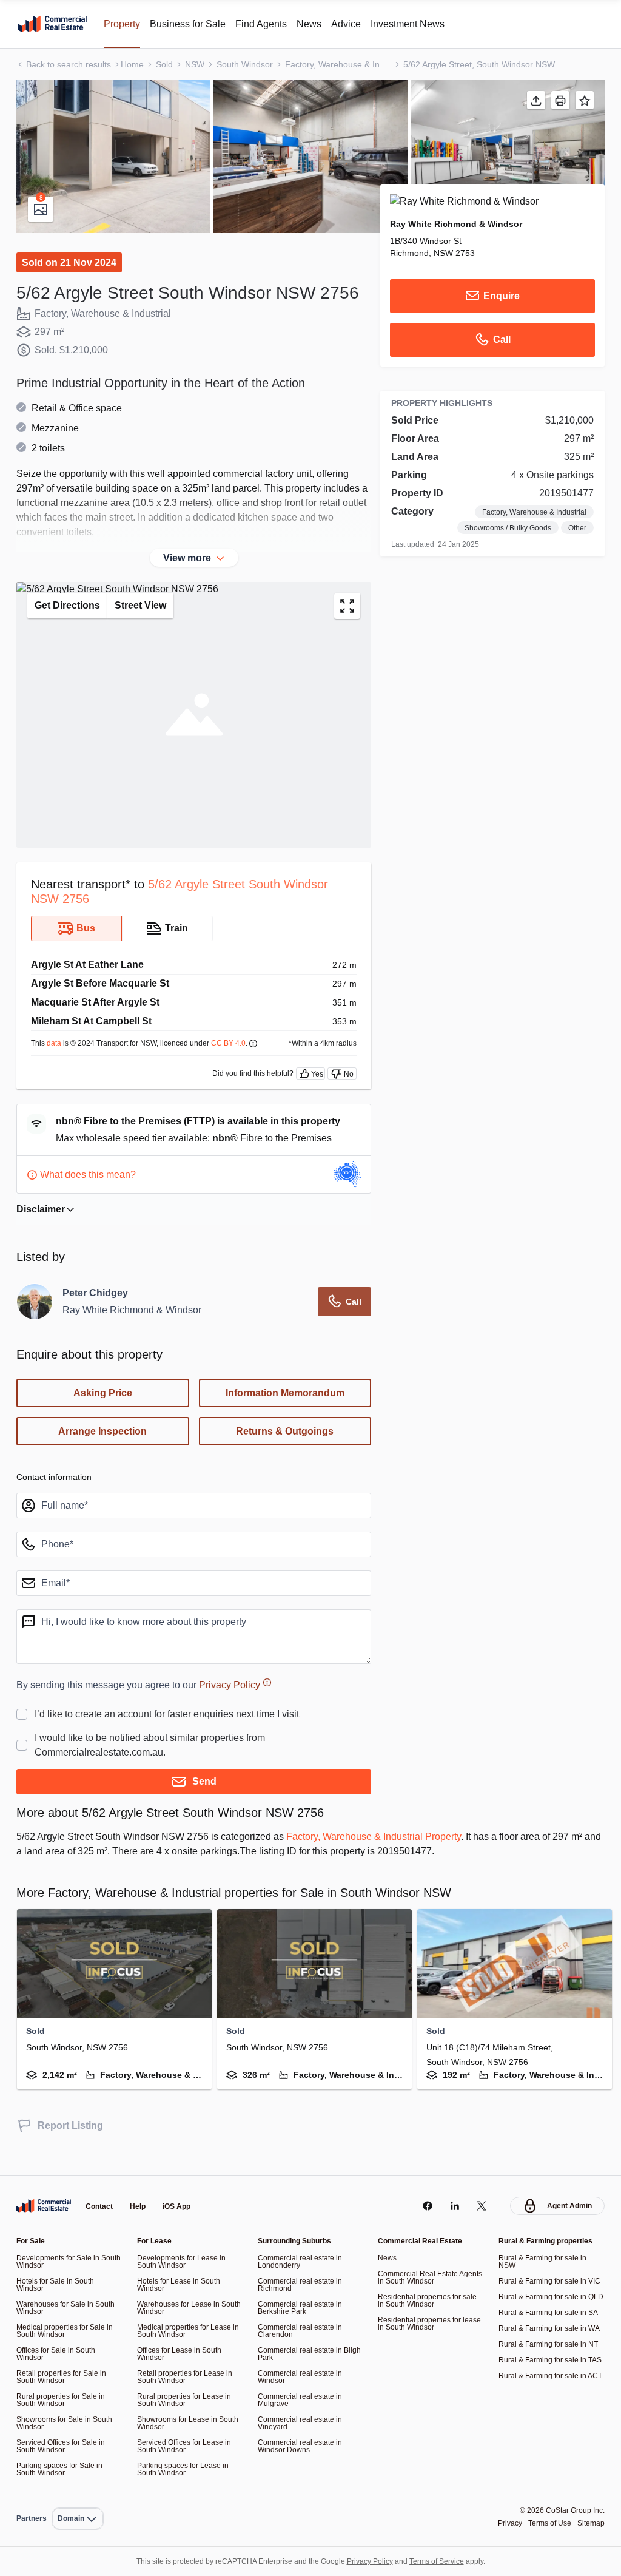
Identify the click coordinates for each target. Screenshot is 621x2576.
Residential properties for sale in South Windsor (431, 2300)
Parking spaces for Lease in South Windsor (186, 2469)
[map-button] (347, 625)
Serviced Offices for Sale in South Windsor (65, 2446)
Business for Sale (196, 24)
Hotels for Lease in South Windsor (181, 2284)
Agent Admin (568, 2206)
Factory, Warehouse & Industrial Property (411, 1856)
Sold (169, 64)
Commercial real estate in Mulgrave (302, 2400)
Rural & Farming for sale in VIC (551, 2281)
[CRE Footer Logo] (44, 2206)
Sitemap (590, 2524)
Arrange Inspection (102, 1451)
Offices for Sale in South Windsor (59, 2354)
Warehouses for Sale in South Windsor (68, 2307)
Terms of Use (545, 2524)
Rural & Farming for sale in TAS (544, 2371)
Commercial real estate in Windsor (302, 2377)
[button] (113, 157)
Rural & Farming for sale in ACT (544, 2394)
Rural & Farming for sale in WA (551, 2335)
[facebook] (424, 2206)
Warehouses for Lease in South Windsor (180, 2307)
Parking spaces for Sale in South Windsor (62, 2469)
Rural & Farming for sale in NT (550, 2351)
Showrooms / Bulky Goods (502, 528)
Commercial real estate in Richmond (302, 2284)
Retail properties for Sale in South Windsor (64, 2377)
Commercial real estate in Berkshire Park (302, 2307)
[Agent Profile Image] (35, 1321)
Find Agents (274, 24)
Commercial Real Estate (52, 24)
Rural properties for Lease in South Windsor (186, 2400)
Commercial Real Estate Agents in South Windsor (421, 2277)
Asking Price (103, 1413)
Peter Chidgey (97, 1313)
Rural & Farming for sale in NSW (544, 2261)
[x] (479, 2206)
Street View (148, 625)
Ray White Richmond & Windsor (458, 223)
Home (136, 64)
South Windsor (253, 64)
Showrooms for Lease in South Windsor (180, 2423)
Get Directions (70, 625)
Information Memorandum (285, 1413)
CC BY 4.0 (243, 1062)
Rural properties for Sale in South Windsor (63, 2400)
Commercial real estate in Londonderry (302, 2261)
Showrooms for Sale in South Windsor (68, 2423)
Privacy (502, 2524)
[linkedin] (451, 2206)
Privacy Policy (248, 1704)
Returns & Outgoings (285, 1451)
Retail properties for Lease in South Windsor (187, 2377)
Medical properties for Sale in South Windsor (68, 2331)
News (325, 24)
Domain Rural (79, 2492)
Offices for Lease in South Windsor (183, 2354)
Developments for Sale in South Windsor (61, 2261)
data (56, 1062)
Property (125, 24)
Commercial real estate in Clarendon (302, 2331)
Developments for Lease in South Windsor (184, 2261)
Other (577, 528)
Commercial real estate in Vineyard (302, 2423)
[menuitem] (80, 2492)
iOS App (182, 2207)
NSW (200, 64)
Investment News (429, 24)
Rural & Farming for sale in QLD (544, 2300)
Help (141, 2207)
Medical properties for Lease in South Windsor (188, 2331)
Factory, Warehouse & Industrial (348, 64)
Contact (101, 2207)
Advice (363, 24)
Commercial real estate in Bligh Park (302, 2354)
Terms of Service (445, 2561)
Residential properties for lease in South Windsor (422, 2323)
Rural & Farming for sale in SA (550, 2320)
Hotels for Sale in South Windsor (58, 2284)
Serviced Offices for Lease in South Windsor (188, 2446)
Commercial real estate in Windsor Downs (302, 2446)
